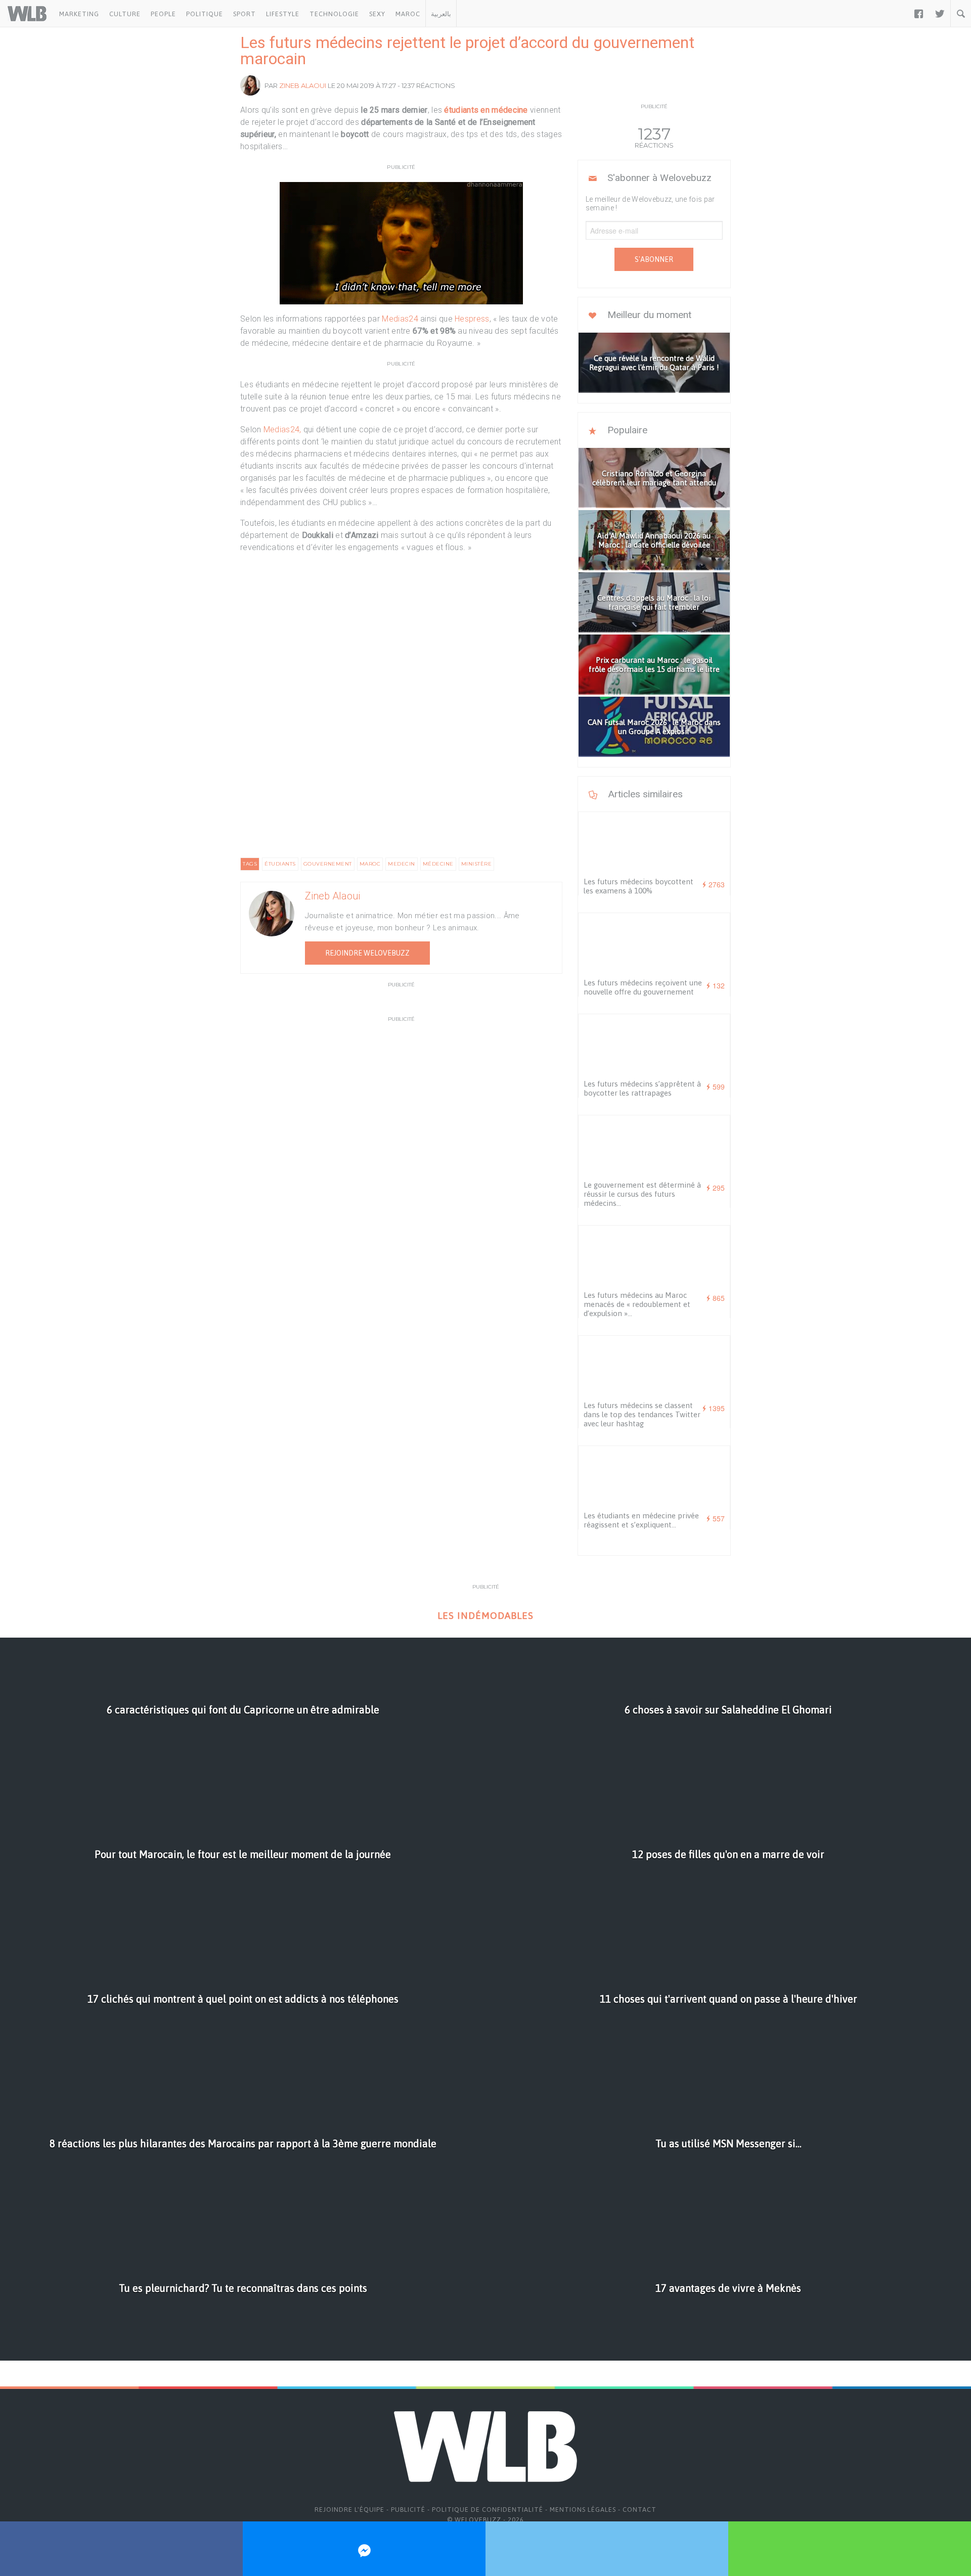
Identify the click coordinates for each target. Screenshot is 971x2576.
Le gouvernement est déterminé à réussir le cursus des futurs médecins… (642, 1194)
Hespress (472, 319)
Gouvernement (328, 864)
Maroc (408, 14)
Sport (245, 14)
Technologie (334, 14)
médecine (438, 864)
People (163, 14)
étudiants (280, 864)
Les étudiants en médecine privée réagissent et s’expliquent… (641, 1520)
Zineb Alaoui (303, 85)
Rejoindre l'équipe (349, 2510)
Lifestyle (283, 14)
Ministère (477, 864)
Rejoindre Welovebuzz (367, 953)
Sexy (377, 14)
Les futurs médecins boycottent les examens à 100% (638, 886)
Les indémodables (485, 1616)
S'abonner (654, 259)
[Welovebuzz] (27, 14)
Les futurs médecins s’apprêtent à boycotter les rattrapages (642, 1088)
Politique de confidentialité (488, 2510)
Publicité (408, 2510)
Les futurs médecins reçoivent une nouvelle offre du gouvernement (643, 987)
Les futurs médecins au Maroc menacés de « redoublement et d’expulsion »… (637, 1304)
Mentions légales (583, 2510)
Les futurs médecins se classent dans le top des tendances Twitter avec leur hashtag (642, 1414)
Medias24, (281, 430)
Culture (125, 14)
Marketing (79, 14)
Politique (205, 14)
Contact (639, 2510)
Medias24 (400, 319)
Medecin (402, 864)
